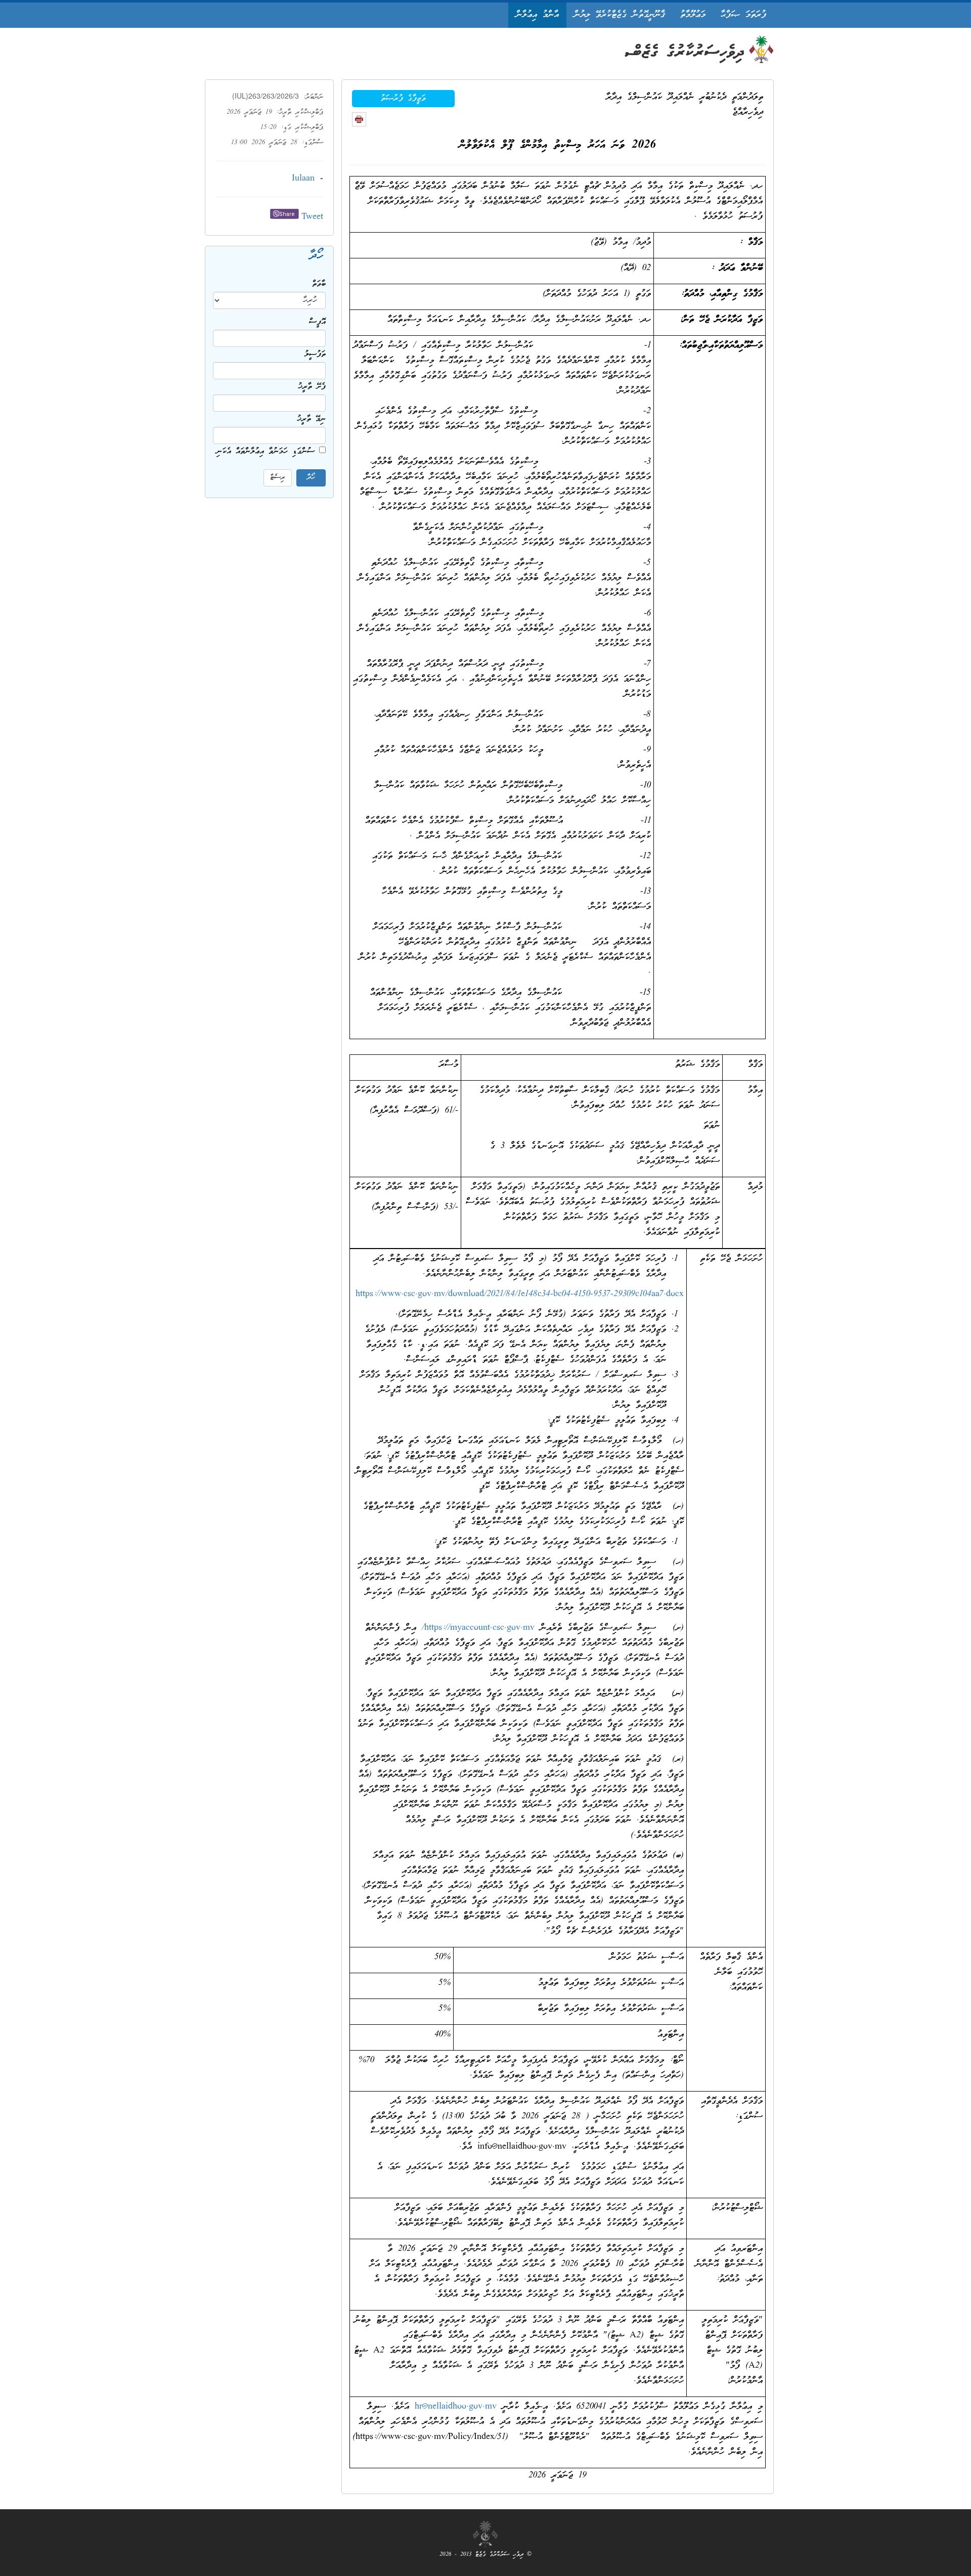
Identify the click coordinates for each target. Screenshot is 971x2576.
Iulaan (303, 179)
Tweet (312, 217)
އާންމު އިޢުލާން (537, 15)
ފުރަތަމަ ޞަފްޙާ (743, 15)
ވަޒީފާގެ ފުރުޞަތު (403, 99)
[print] (359, 119)
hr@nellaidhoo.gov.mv (456, 2407)
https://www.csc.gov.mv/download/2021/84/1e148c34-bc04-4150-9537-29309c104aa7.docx (520, 1294)
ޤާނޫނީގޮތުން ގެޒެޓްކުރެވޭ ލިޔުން (620, 15)
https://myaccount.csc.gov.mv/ (478, 1628)
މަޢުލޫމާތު (693, 15)
